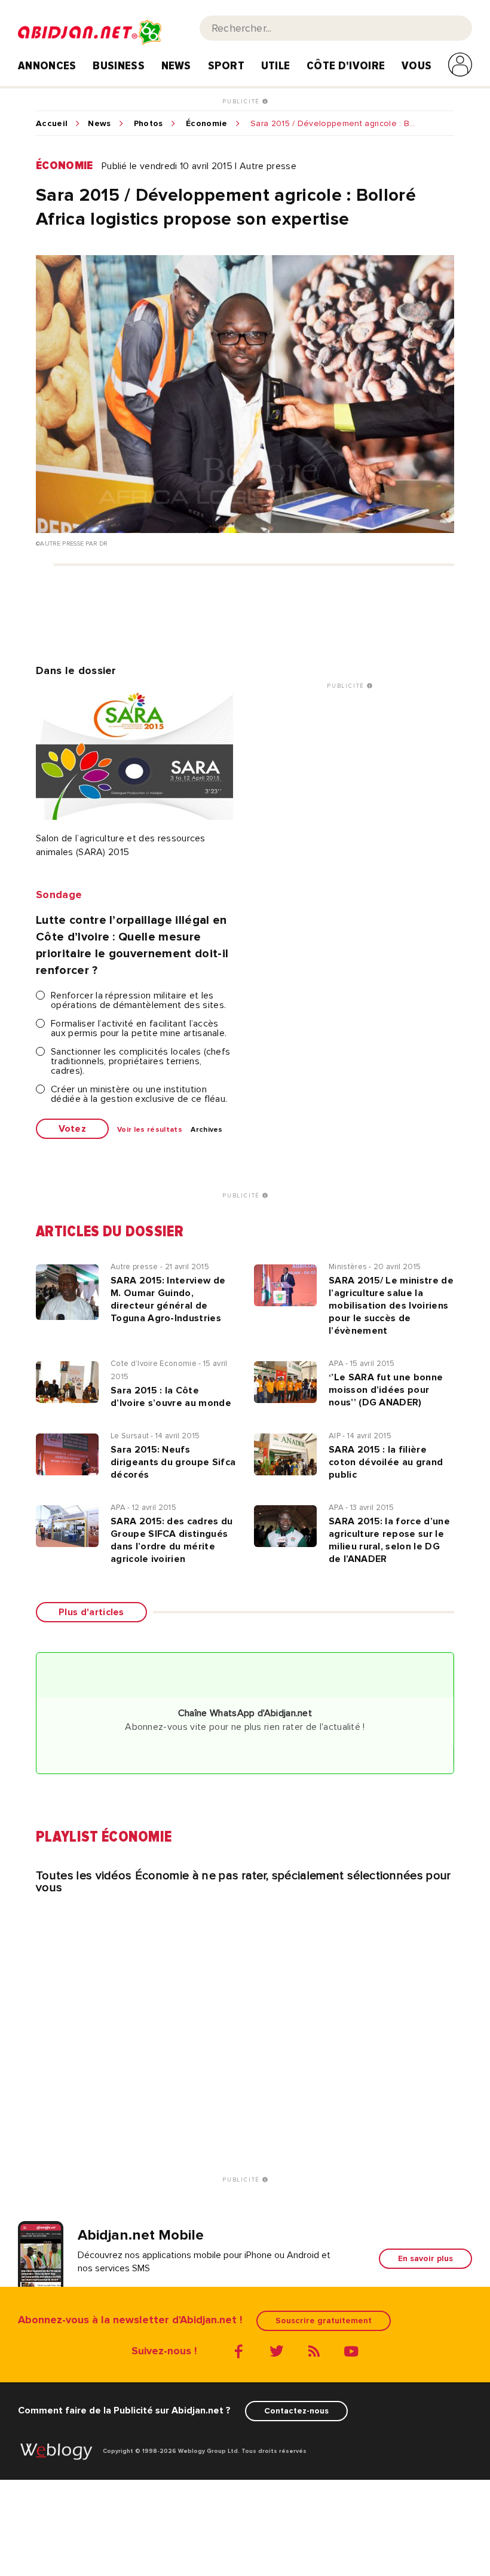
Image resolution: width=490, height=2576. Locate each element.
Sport (226, 66)
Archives (207, 1130)
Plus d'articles (91, 1612)
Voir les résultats (150, 1130)
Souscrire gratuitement (324, 2321)
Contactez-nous (296, 2411)
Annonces (47, 66)
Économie (207, 124)
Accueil (52, 124)
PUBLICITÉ (242, 102)
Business (119, 66)
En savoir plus (425, 2258)
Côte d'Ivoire (346, 66)
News (176, 66)
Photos (148, 124)
